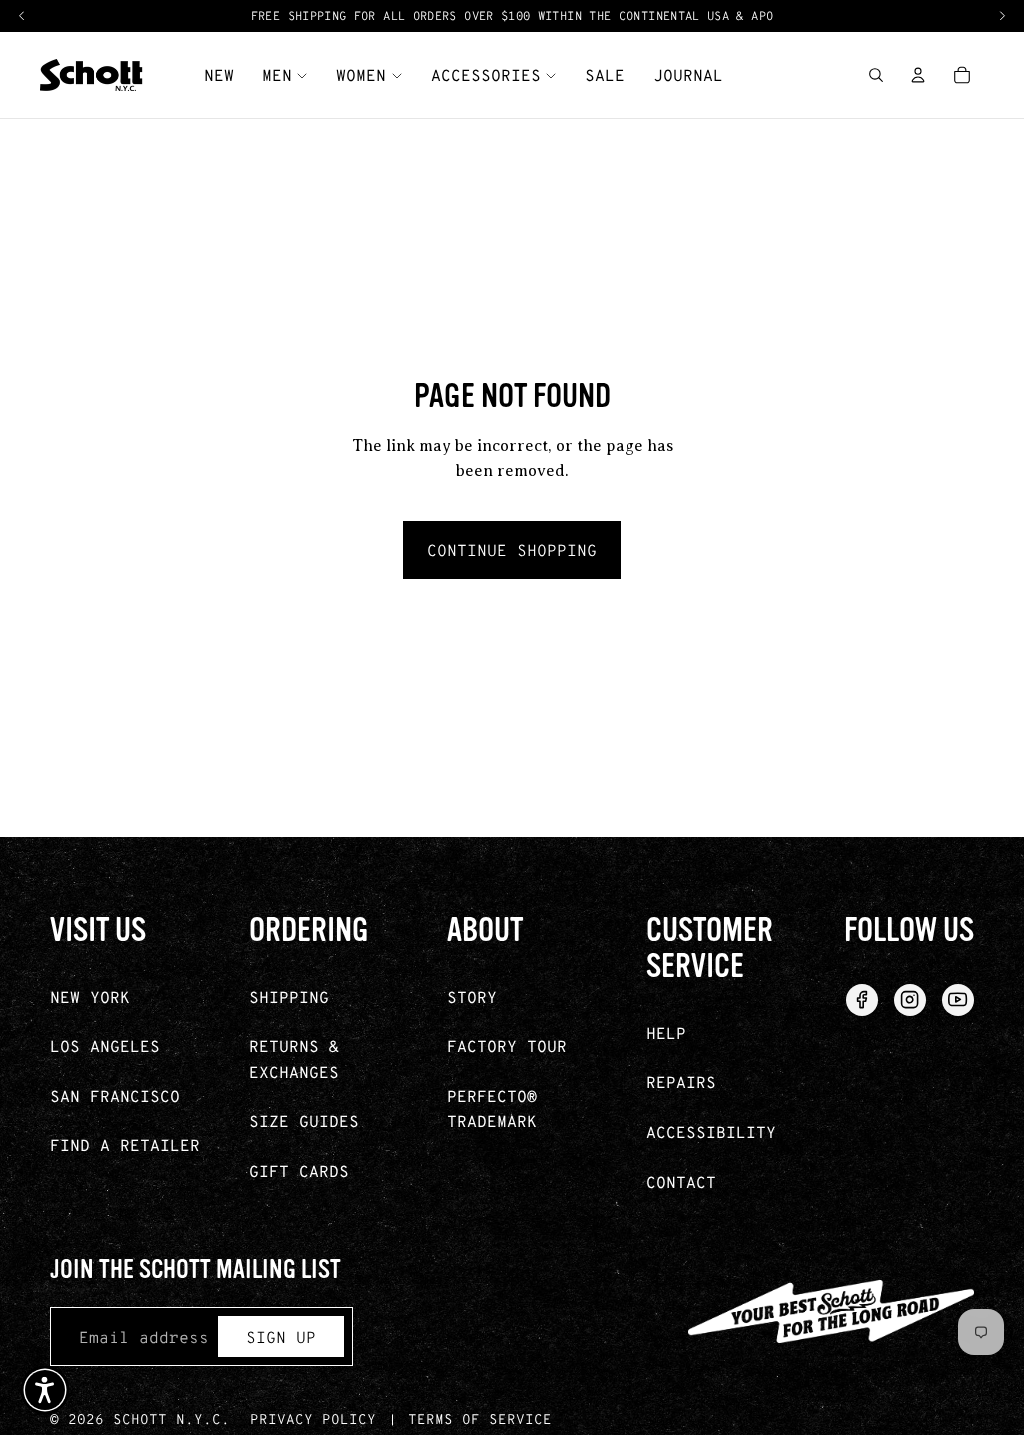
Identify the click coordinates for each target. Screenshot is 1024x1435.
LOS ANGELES (105, 1045)
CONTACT (681, 1181)
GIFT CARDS (299, 1170)
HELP (666, 1032)
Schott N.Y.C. (171, 1418)
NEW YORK (90, 996)
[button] (45, 1390)
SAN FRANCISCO (115, 1095)
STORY (472, 996)
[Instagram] (910, 1000)
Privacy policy (313, 1418)
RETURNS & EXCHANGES (294, 1058)
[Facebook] (862, 1000)
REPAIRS (681, 1081)
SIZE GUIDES (304, 1120)
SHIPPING (289, 996)
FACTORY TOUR (507, 1045)
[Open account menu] (918, 75)
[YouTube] (958, 1000)
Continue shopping (512, 549)
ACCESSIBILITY (711, 1131)
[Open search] (876, 75)
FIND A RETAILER (125, 1144)
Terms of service (480, 1418)
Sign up (281, 1336)
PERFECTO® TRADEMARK (492, 1108)
